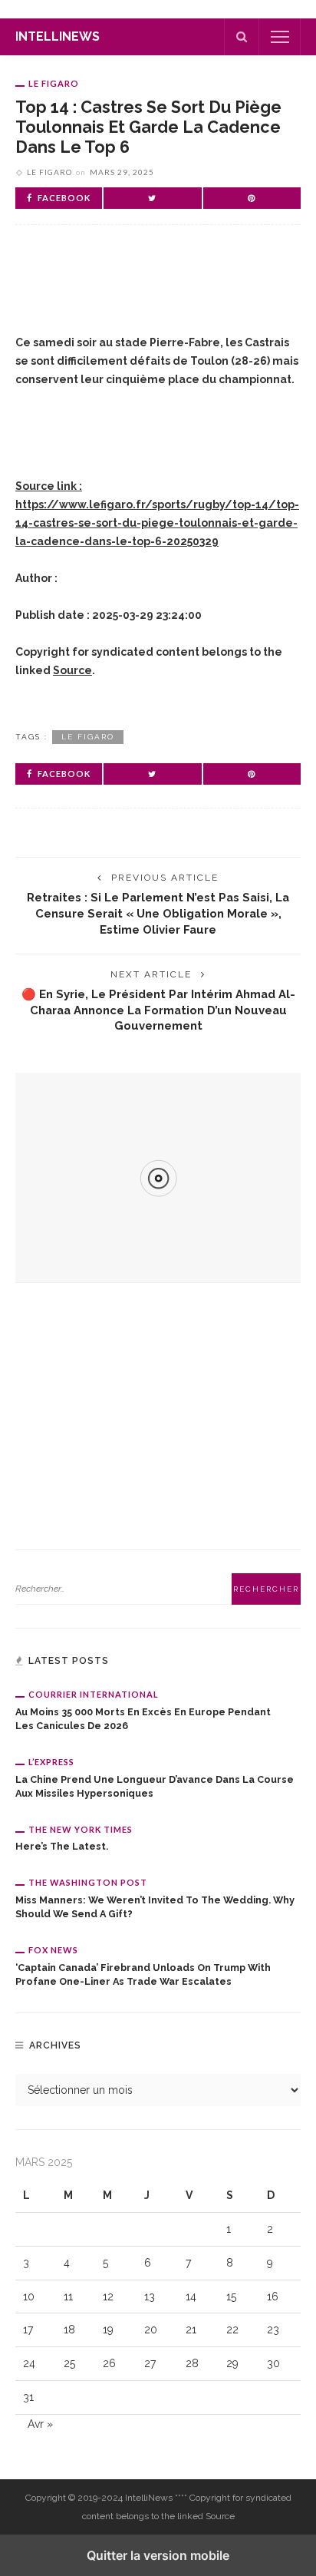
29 (232, 2363)
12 (108, 2297)
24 (29, 2363)
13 (150, 2297)
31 (28, 2397)
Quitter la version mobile (158, 2555)
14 (191, 2297)
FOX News (53, 1950)
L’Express (51, 1762)
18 (69, 2330)
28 (192, 2363)
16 (273, 2297)
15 (231, 2297)
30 (273, 2363)
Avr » (40, 2424)
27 (150, 2363)
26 (109, 2363)
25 (69, 2363)
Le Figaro (54, 83)
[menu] (280, 37)
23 (273, 2330)
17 (28, 2330)
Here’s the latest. (62, 1846)
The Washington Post (88, 1882)
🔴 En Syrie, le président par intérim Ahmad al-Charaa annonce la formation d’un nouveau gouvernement (158, 1010)
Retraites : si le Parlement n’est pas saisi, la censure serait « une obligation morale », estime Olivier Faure (158, 913)
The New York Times (81, 1829)
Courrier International (94, 1694)
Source (72, 670)
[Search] (242, 37)
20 (151, 2330)
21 (191, 2330)
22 (232, 2330)
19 (108, 2330)
